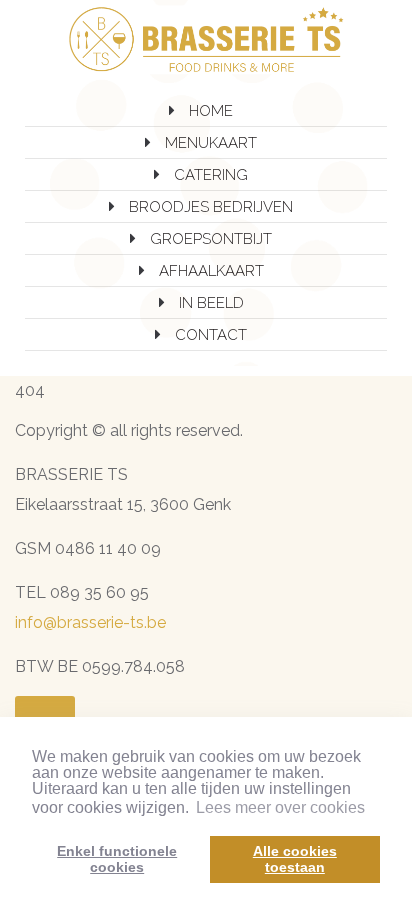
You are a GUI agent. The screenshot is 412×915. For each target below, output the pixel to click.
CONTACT (211, 335)
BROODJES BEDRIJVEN (211, 207)
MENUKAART (211, 143)
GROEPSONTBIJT (211, 239)
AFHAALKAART (211, 271)
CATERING (211, 175)
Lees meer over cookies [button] (280, 807)
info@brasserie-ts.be (90, 622)
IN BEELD (211, 303)
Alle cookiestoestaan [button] (295, 859)
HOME (211, 111)
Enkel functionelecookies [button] (117, 859)
